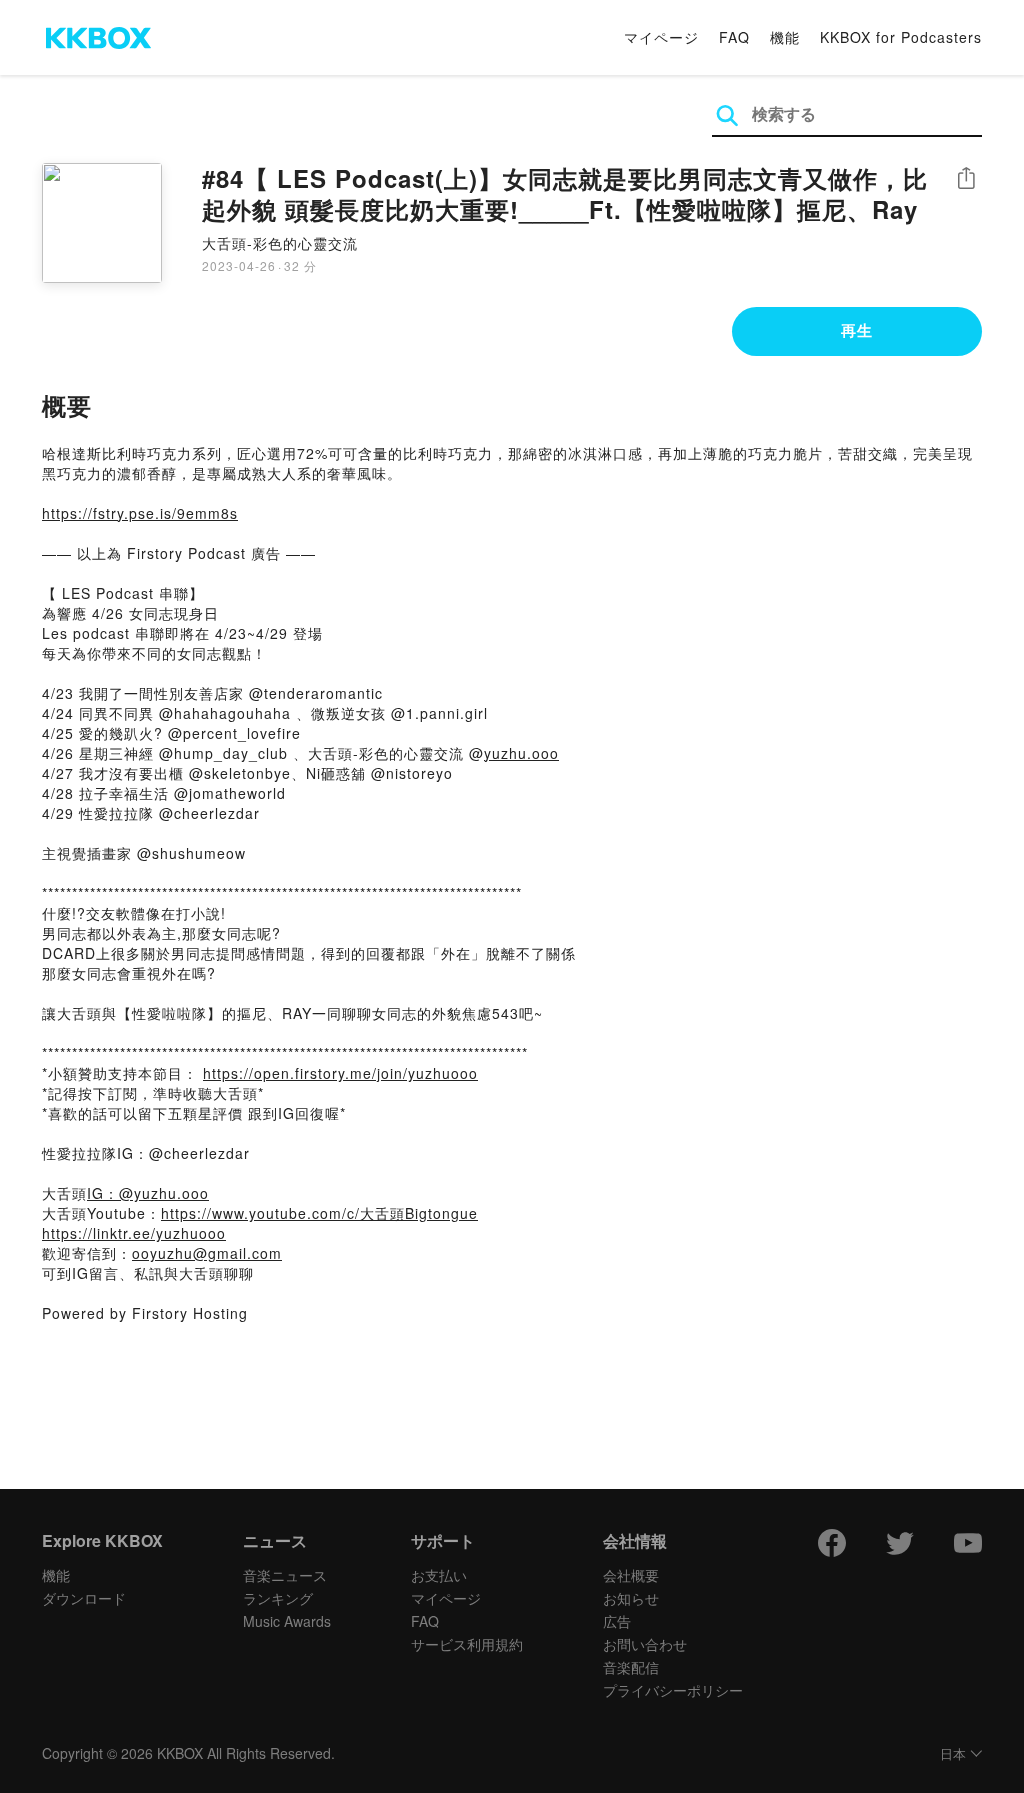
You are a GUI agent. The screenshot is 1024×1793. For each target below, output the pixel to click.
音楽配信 (631, 1667)
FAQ (734, 37)
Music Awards (287, 1621)
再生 (857, 330)
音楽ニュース (285, 1575)
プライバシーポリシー (673, 1690)
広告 (617, 1621)
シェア (966, 178)
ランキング (278, 1598)
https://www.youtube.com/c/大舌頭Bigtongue (319, 1213)
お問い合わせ (645, 1644)
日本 (953, 1754)
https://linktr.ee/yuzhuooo (134, 1233)
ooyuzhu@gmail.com (207, 1253)
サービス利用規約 (467, 1644)
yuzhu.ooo (521, 753)
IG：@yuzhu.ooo (148, 1193)
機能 (785, 37)
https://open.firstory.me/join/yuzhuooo (340, 1073)
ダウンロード (84, 1598)
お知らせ (631, 1598)
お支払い (439, 1575)
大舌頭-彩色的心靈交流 (280, 243)
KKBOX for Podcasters (901, 37)
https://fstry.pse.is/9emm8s (140, 513)
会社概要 (631, 1575)
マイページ (661, 37)
